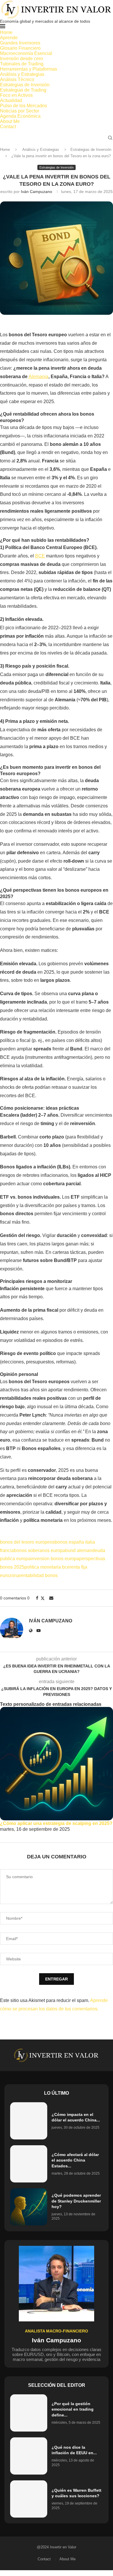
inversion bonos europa (55, 1559)
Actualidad (11, 100)
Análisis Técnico (17, 79)
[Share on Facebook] (37, 1598)
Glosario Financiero (20, 48)
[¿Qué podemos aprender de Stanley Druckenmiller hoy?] (29, 2207)
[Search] (110, 138)
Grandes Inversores (20, 43)
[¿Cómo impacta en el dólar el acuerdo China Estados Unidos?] (29, 2121)
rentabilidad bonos (39, 1575)
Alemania (39, 377)
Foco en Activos (16, 95)
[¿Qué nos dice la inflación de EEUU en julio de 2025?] (29, 2456)
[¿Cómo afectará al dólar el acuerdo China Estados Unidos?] (29, 2164)
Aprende (9, 38)
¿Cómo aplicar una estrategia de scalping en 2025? (56, 1823)
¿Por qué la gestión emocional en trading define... (73, 2409)
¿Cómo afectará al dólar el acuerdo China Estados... (75, 2160)
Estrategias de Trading (23, 90)
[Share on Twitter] (43, 1598)
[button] (57, 1835)
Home (6, 32)
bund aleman (79, 1550)
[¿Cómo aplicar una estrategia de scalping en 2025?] (57, 1764)
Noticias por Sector (20, 111)
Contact (8, 127)
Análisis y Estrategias (22, 74)
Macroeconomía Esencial (26, 53)
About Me (10, 121)
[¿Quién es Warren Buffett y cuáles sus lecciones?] (29, 2499)
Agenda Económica (20, 116)
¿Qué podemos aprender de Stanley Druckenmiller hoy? (76, 2201)
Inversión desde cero (21, 59)
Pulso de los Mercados (23, 106)
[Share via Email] (51, 1598)
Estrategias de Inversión (25, 85)
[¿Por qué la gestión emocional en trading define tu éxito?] (29, 2413)
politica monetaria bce (47, 1567)
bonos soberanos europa (40, 1550)
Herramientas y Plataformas (29, 69)
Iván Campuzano (37, 192)
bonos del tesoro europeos (27, 1542)
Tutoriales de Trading (22, 64)
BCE (40, 556)
